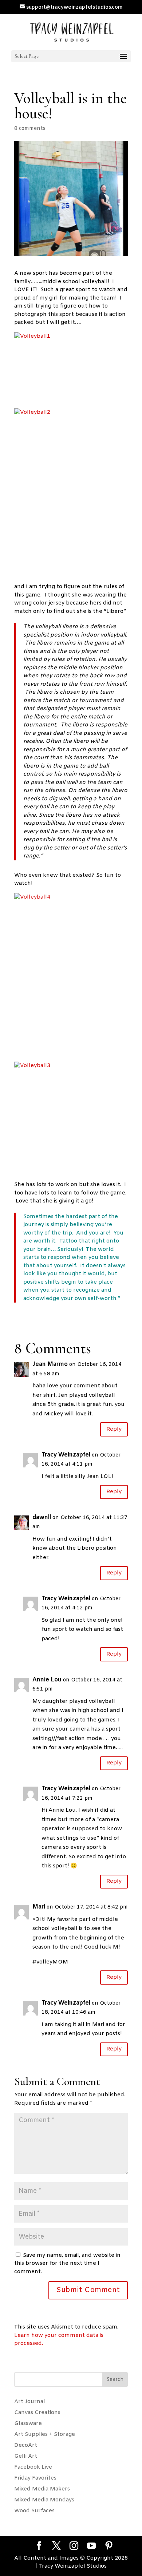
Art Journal (30, 2402)
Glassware (28, 2424)
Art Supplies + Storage (45, 2434)
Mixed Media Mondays (44, 2500)
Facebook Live (33, 2467)
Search (115, 2380)
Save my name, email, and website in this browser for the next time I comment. (67, 2264)
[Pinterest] (109, 2547)
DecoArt (26, 2445)
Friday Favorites (35, 2478)
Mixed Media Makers (42, 2489)
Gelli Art (26, 2456)
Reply (114, 1429)
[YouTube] (91, 2547)
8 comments (30, 129)
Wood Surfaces (34, 2511)
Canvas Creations (37, 2413)
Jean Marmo (50, 1364)
